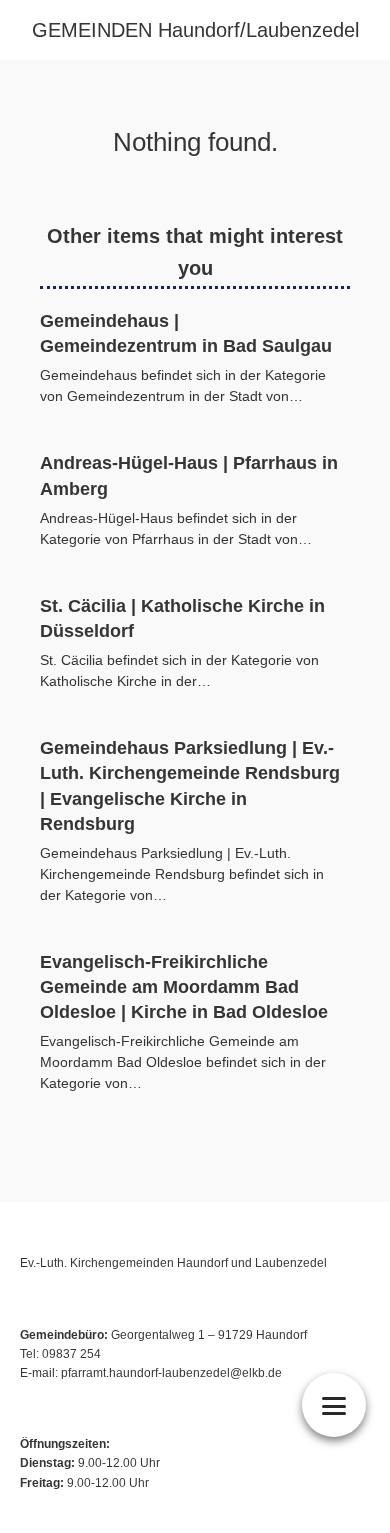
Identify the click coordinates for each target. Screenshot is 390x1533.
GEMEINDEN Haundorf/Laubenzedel (195, 30)
